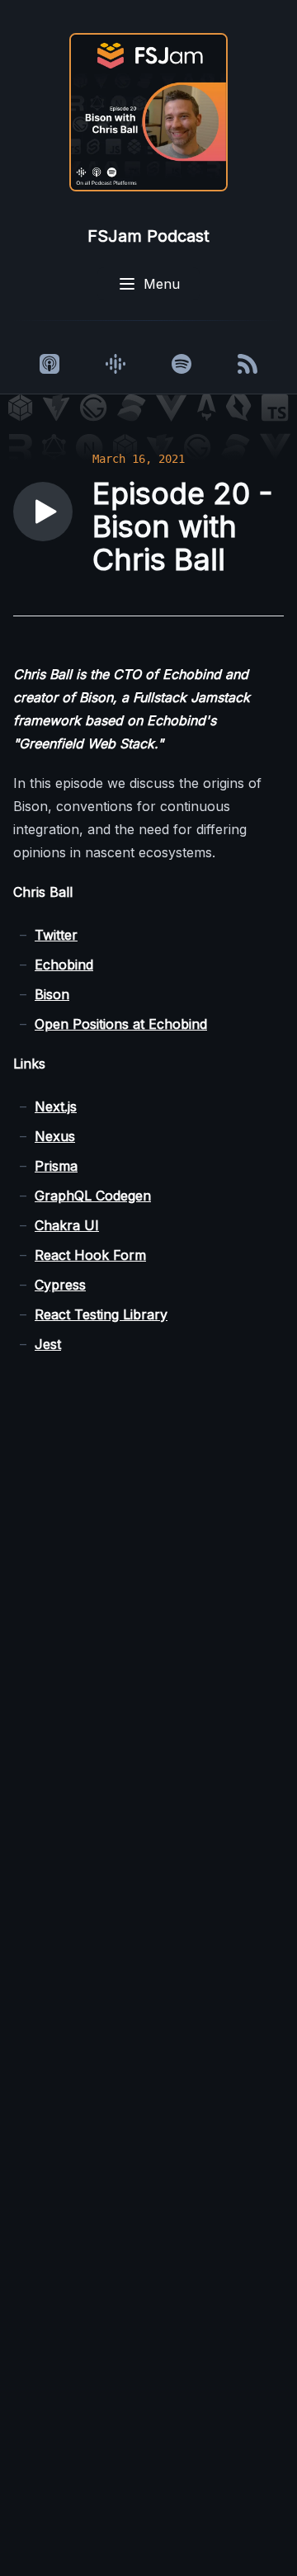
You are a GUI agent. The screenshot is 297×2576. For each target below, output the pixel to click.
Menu (162, 284)
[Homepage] (148, 112)
